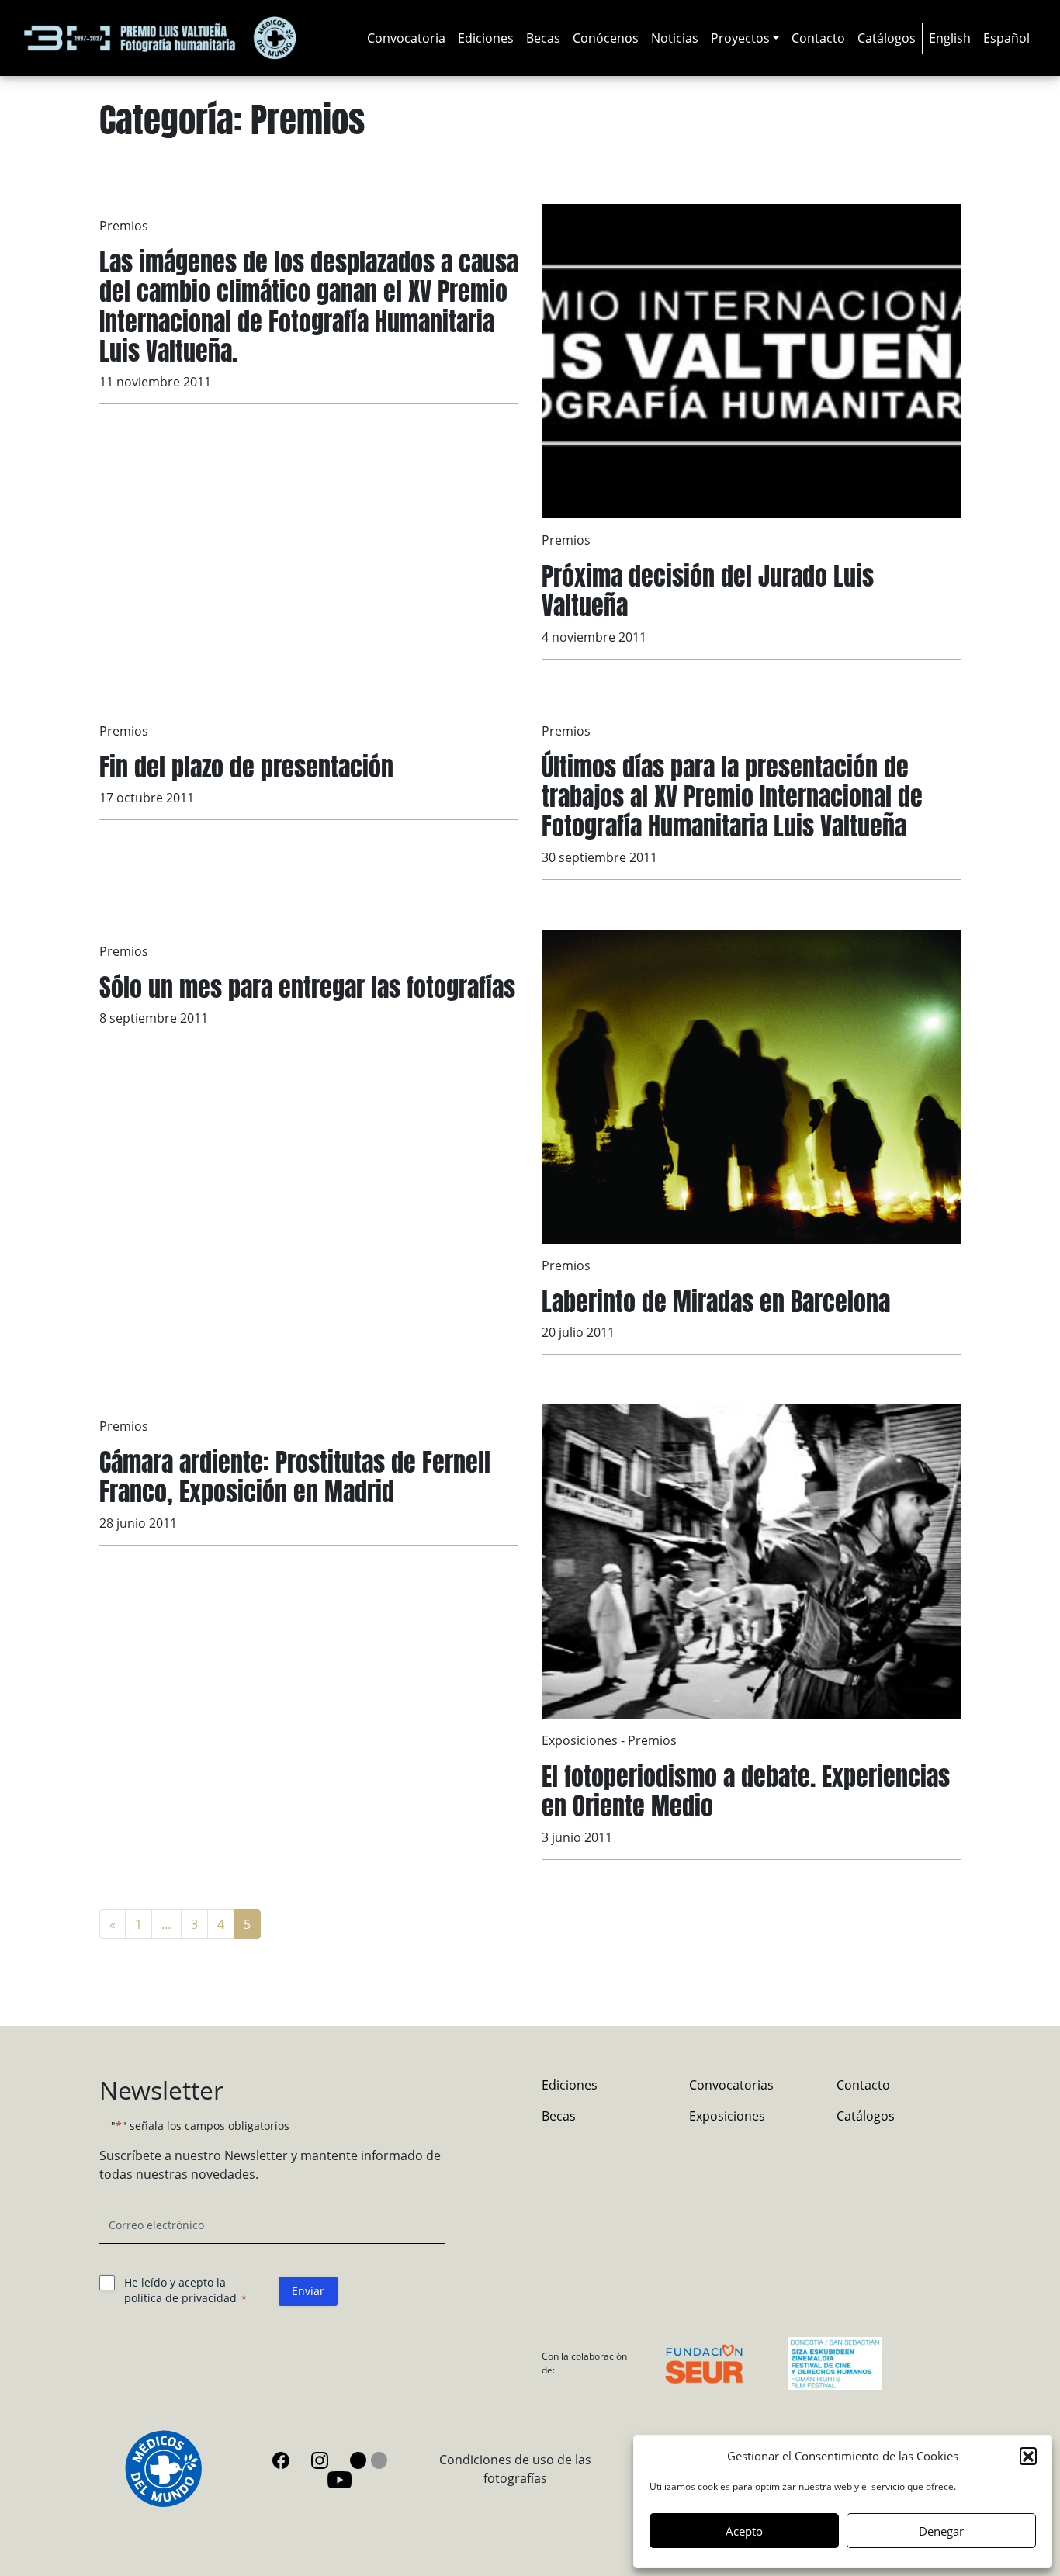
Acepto (744, 2531)
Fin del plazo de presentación (246, 767)
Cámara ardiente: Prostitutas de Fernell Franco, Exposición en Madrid (295, 1477)
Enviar (308, 2291)
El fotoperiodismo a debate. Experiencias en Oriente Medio (746, 1791)
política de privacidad (180, 2298)
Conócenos (606, 38)
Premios (124, 226)
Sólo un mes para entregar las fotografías (307, 987)
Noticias (675, 38)
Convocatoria (406, 38)
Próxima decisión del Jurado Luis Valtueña (708, 591)
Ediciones (486, 38)
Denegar (941, 2531)
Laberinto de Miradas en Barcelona (716, 1302)
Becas (543, 38)
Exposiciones (580, 1740)
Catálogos (887, 38)
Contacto (818, 38)
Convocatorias (731, 2085)
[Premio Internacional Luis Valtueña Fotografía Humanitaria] (160, 38)
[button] (1028, 2456)
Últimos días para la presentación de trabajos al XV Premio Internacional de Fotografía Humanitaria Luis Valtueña (732, 797)
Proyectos (740, 38)
